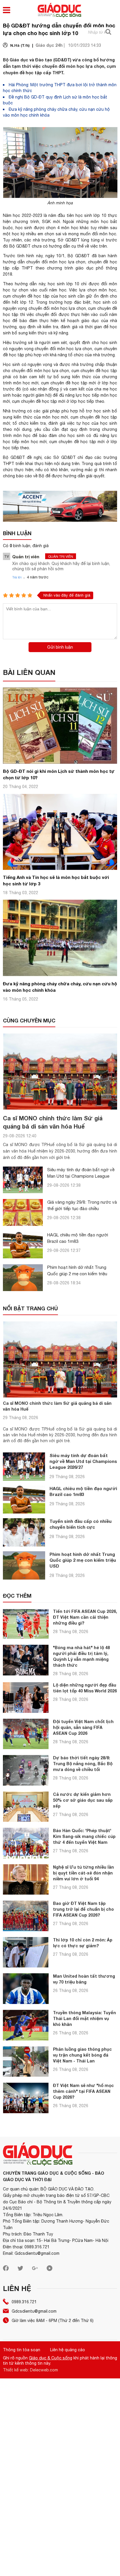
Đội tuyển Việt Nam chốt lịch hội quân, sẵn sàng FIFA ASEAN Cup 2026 (83, 1727)
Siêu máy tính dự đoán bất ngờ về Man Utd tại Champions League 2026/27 (81, 1176)
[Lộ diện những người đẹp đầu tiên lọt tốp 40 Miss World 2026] (26, 1698)
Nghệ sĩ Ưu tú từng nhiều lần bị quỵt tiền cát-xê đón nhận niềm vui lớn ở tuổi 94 (83, 1873)
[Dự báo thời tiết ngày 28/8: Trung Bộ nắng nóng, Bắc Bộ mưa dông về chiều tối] (26, 1770)
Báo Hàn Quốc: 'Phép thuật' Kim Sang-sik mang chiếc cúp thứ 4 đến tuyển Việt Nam (84, 1836)
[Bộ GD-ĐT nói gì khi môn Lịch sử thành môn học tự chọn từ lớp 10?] (60, 762)
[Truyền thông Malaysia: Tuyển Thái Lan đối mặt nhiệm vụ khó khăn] (26, 2025)
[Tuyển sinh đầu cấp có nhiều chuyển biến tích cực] (24, 1532)
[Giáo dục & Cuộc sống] (59, 11)
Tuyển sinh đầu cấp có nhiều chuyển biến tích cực (81, 1524)
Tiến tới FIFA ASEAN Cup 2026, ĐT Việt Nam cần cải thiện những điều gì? (85, 1617)
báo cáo (24, 476)
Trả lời (17, 577)
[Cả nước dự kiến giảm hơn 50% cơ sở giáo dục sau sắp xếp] (26, 1807)
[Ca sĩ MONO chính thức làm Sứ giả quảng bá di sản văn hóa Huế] (60, 1071)
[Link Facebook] (6, 2270)
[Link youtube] (50, 2270)
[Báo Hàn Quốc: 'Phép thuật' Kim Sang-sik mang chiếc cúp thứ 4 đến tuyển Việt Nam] (26, 1843)
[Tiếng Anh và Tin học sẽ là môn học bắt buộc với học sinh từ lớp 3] (60, 868)
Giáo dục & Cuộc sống (51, 2358)
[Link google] (35, 2270)
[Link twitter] (20, 2270)
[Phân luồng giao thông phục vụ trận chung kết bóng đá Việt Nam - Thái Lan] (26, 2062)
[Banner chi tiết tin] (60, 506)
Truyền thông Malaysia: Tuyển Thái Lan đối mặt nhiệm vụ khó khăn (84, 2018)
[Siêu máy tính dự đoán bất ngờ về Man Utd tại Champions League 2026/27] (23, 1180)
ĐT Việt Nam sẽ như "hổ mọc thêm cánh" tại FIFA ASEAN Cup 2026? (83, 2091)
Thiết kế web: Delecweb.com (30, 2370)
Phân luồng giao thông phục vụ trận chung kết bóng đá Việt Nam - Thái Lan (82, 2055)
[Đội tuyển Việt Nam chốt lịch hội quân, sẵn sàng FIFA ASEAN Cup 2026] (26, 1734)
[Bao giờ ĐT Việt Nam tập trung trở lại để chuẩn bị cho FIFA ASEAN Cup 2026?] (26, 1916)
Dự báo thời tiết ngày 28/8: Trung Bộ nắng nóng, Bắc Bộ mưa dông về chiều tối (83, 1764)
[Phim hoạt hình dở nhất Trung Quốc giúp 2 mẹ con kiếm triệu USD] (23, 1277)
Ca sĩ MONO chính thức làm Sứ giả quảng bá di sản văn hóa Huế (57, 1406)
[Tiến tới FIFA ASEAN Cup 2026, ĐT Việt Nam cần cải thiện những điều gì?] (26, 1624)
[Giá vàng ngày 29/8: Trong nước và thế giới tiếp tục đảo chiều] (23, 1212)
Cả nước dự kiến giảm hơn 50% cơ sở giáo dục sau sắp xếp (83, 1800)
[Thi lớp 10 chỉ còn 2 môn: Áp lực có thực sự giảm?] (26, 1952)
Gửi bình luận (60, 647)
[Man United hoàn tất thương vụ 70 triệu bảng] (26, 1989)
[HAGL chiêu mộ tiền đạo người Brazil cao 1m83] (23, 1245)
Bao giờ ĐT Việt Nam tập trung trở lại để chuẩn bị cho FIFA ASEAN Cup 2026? (83, 1909)
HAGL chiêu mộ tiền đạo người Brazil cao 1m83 (83, 1491)
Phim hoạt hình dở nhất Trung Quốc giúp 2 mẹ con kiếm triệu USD (77, 1274)
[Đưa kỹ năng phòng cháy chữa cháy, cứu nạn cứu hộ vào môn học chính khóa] (60, 975)
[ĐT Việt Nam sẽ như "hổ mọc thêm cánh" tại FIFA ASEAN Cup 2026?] (26, 2098)
